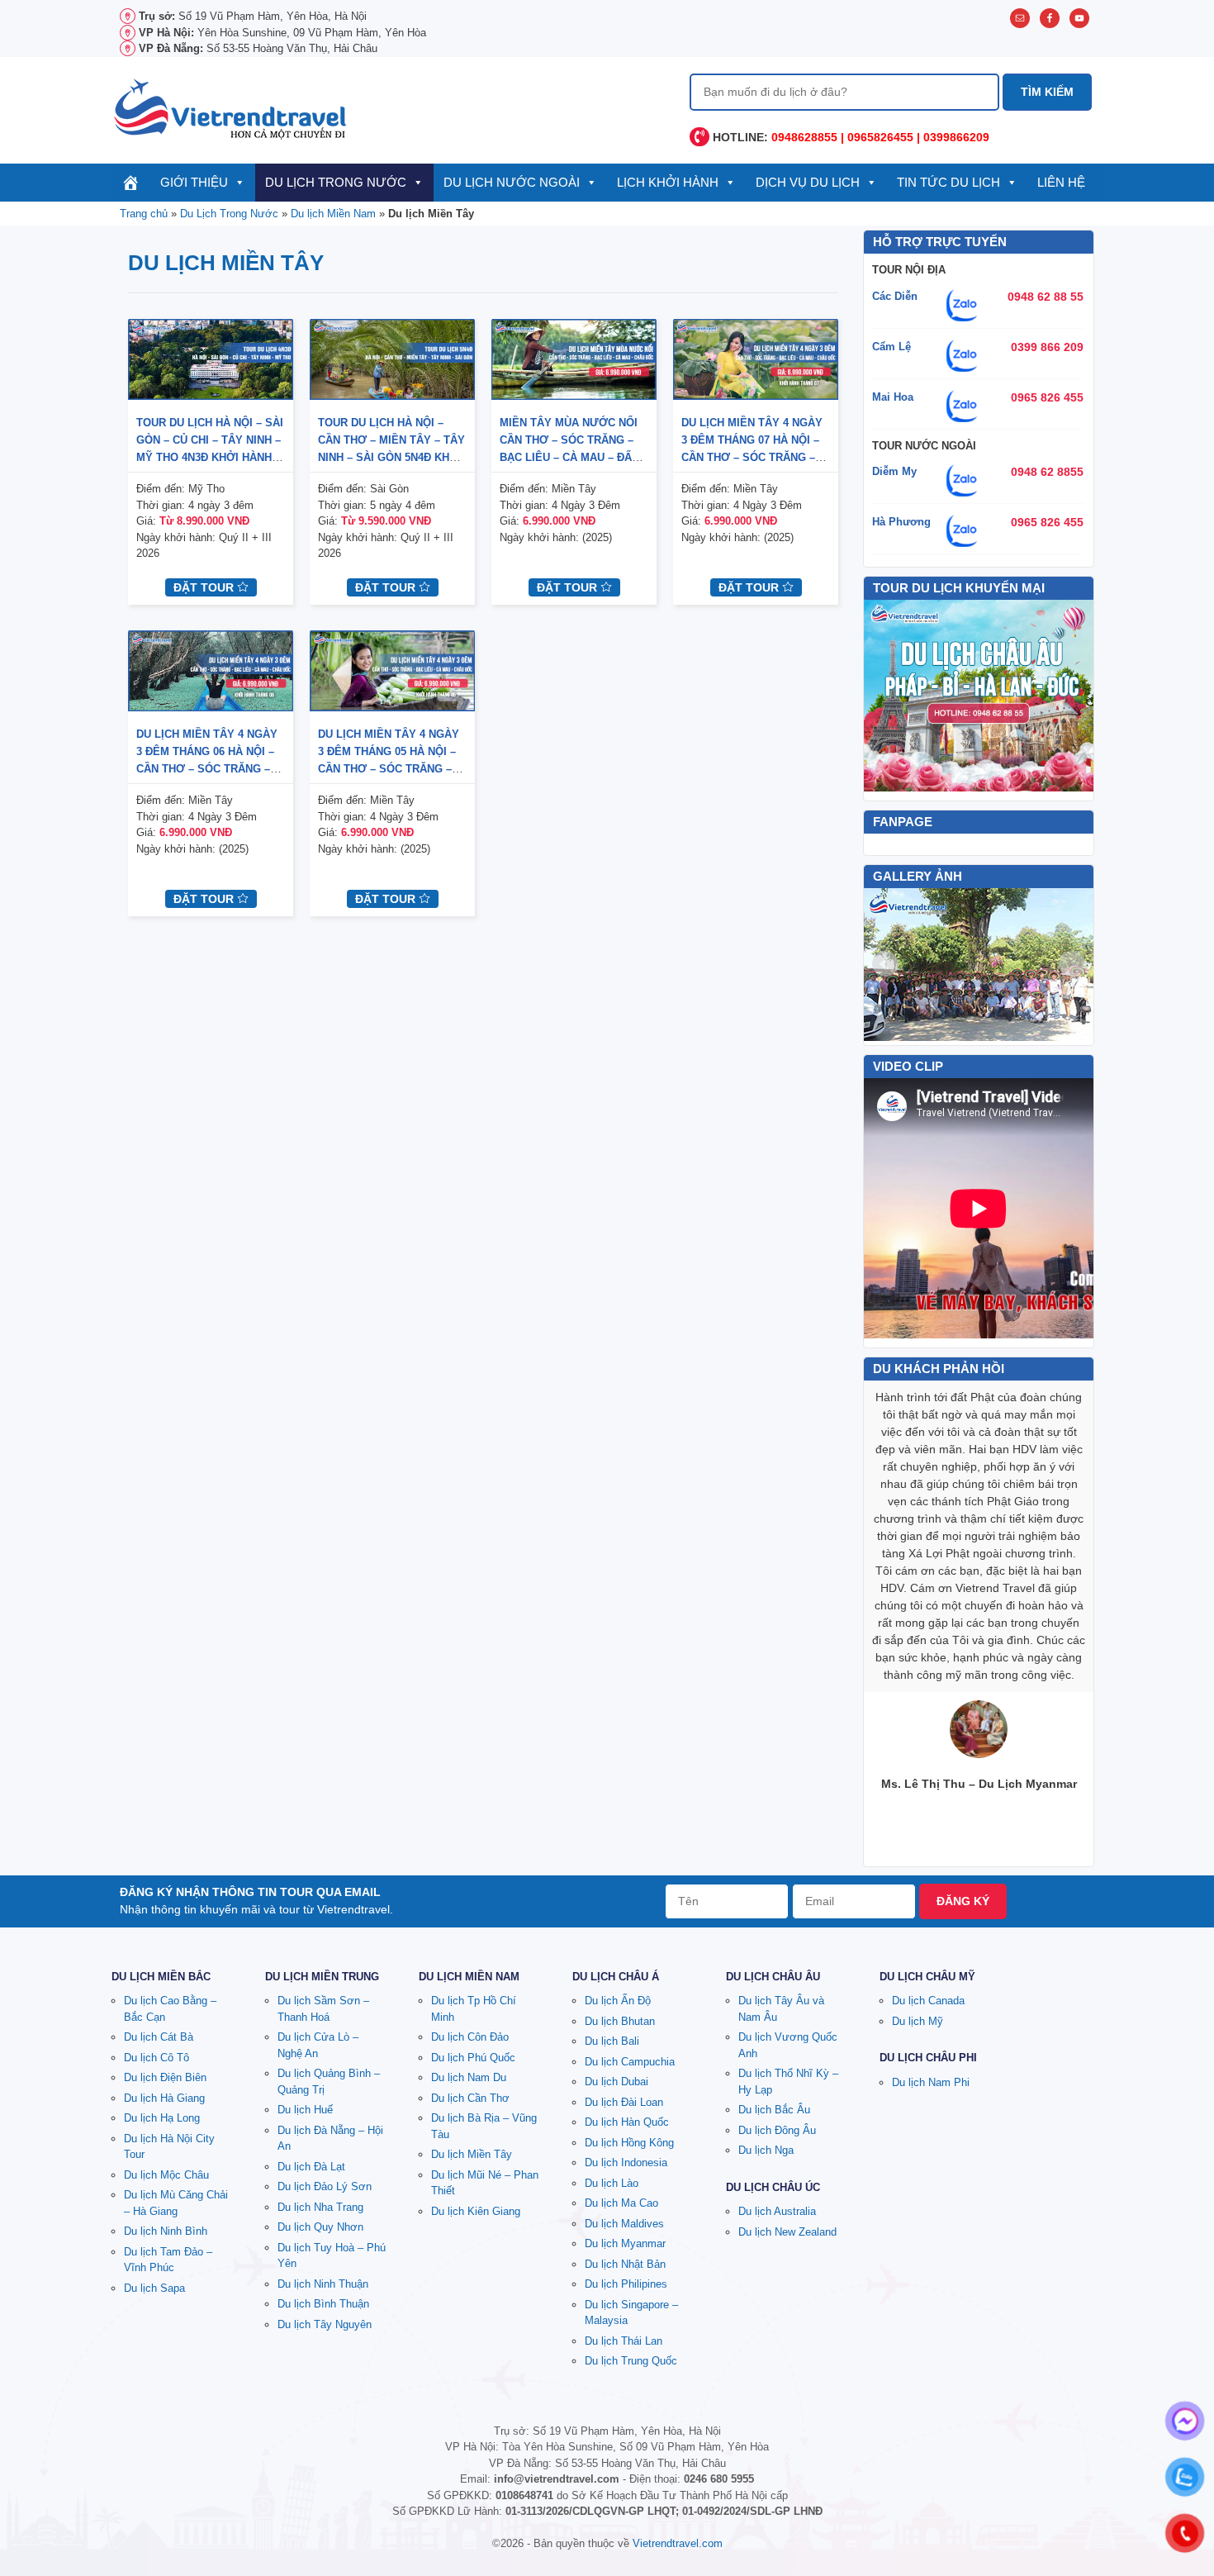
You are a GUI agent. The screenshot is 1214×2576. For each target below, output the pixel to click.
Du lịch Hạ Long (162, 2118)
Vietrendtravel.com (678, 2543)
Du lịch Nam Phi (931, 2082)
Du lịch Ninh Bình (166, 2231)
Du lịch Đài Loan (624, 2102)
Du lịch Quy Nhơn (320, 2227)
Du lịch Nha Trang (320, 2207)
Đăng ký (963, 1901)
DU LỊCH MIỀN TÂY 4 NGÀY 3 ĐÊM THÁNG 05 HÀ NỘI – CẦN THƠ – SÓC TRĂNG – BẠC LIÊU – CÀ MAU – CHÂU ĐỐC (391, 769)
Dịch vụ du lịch (808, 182)
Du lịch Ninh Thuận (323, 2284)
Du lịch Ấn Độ (618, 2001)
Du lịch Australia (777, 2211)
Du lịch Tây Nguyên (325, 2324)
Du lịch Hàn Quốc (627, 2122)
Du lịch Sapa (154, 2288)
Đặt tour (205, 587)
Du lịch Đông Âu (777, 2130)
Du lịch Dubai (616, 2082)
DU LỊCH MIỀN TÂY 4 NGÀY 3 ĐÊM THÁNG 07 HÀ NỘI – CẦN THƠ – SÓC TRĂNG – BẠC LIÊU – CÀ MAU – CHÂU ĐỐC (755, 457)
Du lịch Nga (766, 2150)
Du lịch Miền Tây (472, 2154)
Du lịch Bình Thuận (323, 2304)
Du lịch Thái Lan (624, 2341)
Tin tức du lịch (948, 182)
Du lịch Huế (305, 2110)
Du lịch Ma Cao (621, 2203)
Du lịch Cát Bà (159, 2037)
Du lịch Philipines (626, 2284)
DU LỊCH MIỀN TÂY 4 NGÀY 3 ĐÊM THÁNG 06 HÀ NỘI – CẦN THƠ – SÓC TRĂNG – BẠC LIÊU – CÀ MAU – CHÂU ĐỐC (210, 769)
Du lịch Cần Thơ (470, 2098)
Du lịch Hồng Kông (629, 2143)
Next (1072, 964)
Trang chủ (144, 214)
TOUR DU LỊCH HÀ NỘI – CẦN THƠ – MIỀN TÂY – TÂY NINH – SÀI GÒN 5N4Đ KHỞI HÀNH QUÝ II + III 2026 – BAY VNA (391, 457)
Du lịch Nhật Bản (625, 2264)
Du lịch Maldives (624, 2224)
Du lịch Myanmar (625, 2243)
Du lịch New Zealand (787, 2232)
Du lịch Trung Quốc (631, 2361)
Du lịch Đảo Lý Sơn (325, 2186)
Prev (885, 964)
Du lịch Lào (612, 2183)
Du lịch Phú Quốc (473, 2058)
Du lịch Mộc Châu (166, 2175)
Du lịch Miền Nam (333, 214)
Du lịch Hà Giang (164, 2098)
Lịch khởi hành (668, 182)
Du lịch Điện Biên (165, 2077)
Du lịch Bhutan (620, 2021)
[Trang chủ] (131, 183)
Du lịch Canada (928, 2001)
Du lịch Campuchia (630, 2062)
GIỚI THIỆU (194, 182)
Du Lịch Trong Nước (336, 182)
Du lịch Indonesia (626, 2163)
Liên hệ (1061, 182)
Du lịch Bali (612, 2041)
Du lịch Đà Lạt (311, 2167)
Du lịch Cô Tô (156, 2058)
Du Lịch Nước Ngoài (512, 182)
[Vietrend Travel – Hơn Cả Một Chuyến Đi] (231, 107)
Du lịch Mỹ (918, 2021)
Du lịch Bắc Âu (774, 2110)
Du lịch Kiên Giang (476, 2211)
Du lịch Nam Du (469, 2077)
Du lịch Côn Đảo (470, 2037)
